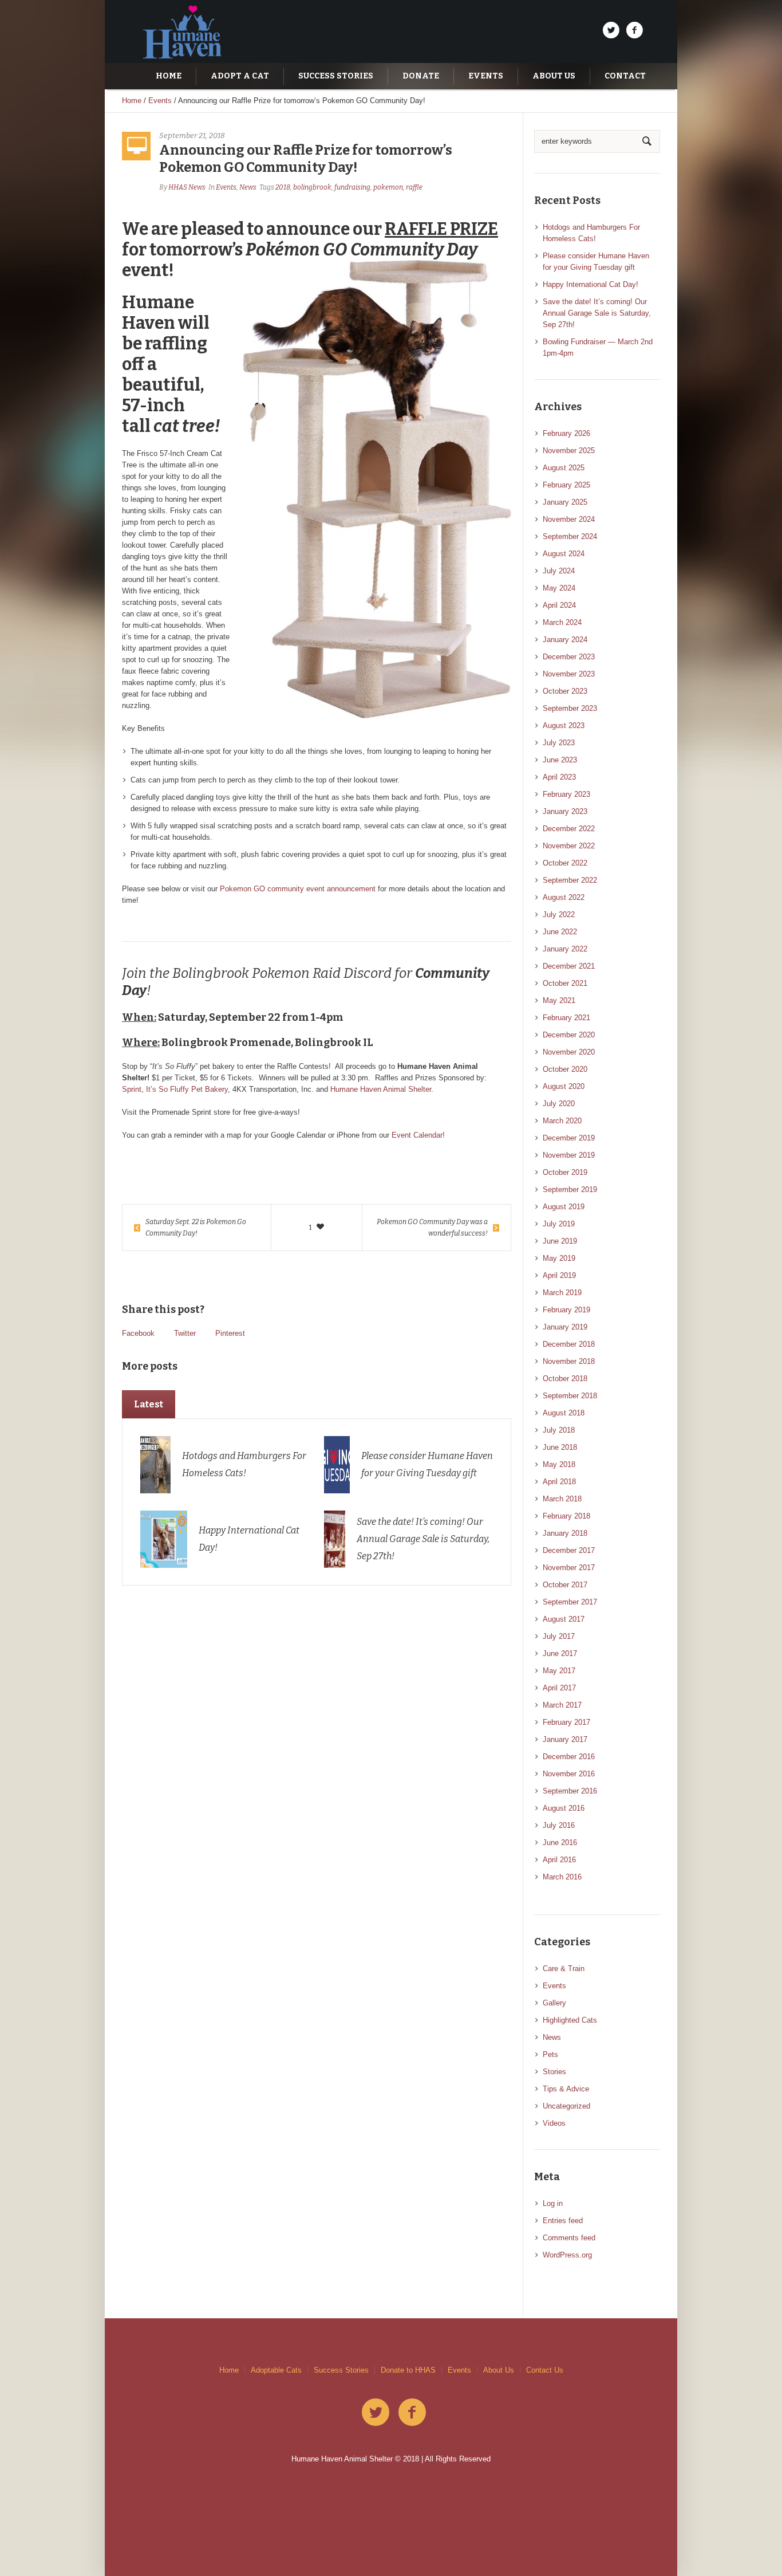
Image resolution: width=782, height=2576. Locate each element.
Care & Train (564, 1969)
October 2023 (565, 691)
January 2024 (565, 640)
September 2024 (570, 536)
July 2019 (559, 1224)
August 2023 (564, 725)
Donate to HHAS (408, 2370)
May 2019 (559, 1258)
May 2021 (559, 1000)
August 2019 (564, 1207)
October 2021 (565, 983)
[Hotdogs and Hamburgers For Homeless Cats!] (156, 1464)
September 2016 (570, 1791)
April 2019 (559, 1275)
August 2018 (564, 1413)
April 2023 (559, 777)
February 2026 (566, 433)
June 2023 (560, 760)
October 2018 (565, 1379)
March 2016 (562, 1877)
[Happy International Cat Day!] (164, 1538)
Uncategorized (566, 2106)
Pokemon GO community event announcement (298, 889)
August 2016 (564, 1808)
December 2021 (569, 966)
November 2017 (569, 1568)
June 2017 (560, 1653)
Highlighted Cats (570, 2020)
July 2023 (559, 743)
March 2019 (562, 1293)
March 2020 (562, 1121)
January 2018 (565, 1533)
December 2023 (569, 657)
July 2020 (559, 1104)
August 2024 (564, 554)
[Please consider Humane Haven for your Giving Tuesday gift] (337, 1464)
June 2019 (560, 1241)
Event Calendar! (418, 1135)
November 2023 (569, 674)
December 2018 (569, 1344)
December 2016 (569, 1757)
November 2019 (569, 1155)
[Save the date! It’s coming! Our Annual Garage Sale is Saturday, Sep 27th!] (335, 1538)
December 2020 (569, 1035)
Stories (554, 2072)
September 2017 (570, 1602)
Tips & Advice (566, 2089)
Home (132, 101)
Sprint (132, 1089)
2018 (283, 187)
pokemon (388, 187)
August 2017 (564, 1619)
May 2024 (559, 588)
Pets (550, 2054)
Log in (553, 2203)
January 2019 (565, 1327)
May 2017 (559, 1671)
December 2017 (569, 1550)
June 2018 (560, 1447)
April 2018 (559, 1482)
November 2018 (569, 1361)
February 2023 (566, 794)
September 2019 (570, 1189)
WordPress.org (567, 2255)
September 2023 (570, 708)
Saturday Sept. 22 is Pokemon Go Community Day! (196, 1228)
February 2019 (566, 1310)
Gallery (554, 2003)
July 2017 (559, 1636)
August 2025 (564, 468)
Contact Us (545, 2370)
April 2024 (559, 605)
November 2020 (569, 1052)
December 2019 (569, 1138)
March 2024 (562, 622)
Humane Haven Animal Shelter (381, 1089)
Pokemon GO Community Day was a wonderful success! (432, 1228)
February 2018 (566, 1516)
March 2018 (562, 1499)
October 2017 (565, 1585)
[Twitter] (611, 30)
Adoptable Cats (276, 2370)
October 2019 (565, 1172)
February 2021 (566, 1018)
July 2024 (559, 571)
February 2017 (566, 1722)
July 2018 (559, 1430)
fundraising (352, 187)
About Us (499, 2370)
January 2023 (565, 811)
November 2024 (569, 519)
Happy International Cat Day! (591, 284)
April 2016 (559, 1860)
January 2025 (565, 502)
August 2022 (564, 897)
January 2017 (565, 1739)
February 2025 (566, 485)
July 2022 (559, 915)
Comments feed (569, 2238)
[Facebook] (634, 30)
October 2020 (565, 1069)
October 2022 (565, 863)
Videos (554, 2123)
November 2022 (569, 846)
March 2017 (562, 1705)
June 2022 (560, 932)
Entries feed (563, 2221)
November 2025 (569, 451)
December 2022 (569, 829)
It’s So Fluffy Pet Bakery (187, 1089)
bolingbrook (312, 187)
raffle (414, 187)
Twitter (185, 1333)
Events (160, 101)
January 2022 (565, 949)
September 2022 (570, 880)
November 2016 (569, 1774)
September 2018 (570, 1396)
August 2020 (564, 1086)
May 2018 (559, 1464)
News (248, 187)
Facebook (138, 1333)
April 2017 (559, 1688)
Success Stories (341, 2370)
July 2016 (559, 1825)
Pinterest (230, 1333)
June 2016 (560, 1842)
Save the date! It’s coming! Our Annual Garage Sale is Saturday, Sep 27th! (423, 1539)
